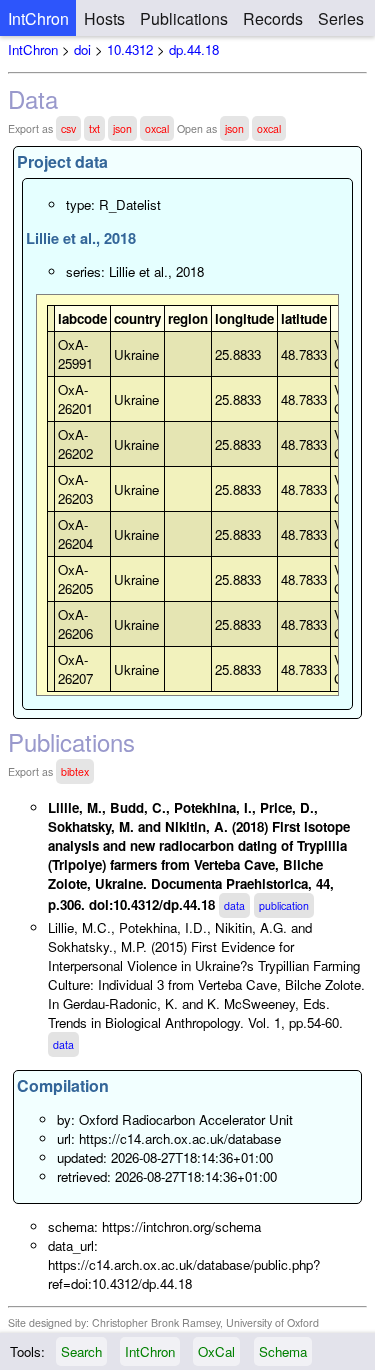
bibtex (75, 771)
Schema (283, 1351)
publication (284, 905)
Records (273, 18)
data (234, 905)
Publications (184, 18)
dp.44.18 (194, 49)
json (122, 128)
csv (68, 128)
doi (82, 49)
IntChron (38, 18)
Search (81, 1351)
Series (341, 18)
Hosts (104, 18)
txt (94, 128)
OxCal (216, 1351)
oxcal (157, 128)
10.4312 (130, 49)
